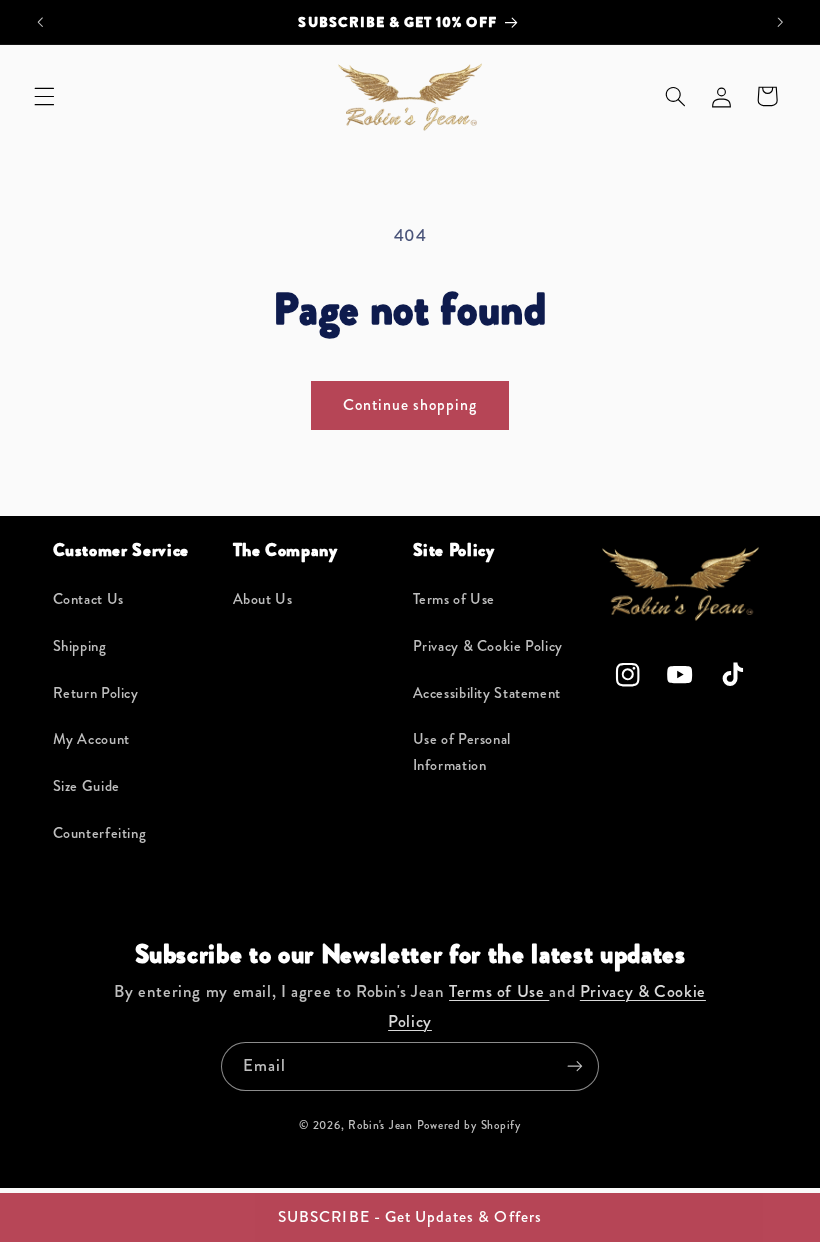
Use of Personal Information (462, 752)
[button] (44, 96)
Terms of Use (454, 599)
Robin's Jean (380, 1125)
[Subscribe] (575, 1066)
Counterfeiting (100, 833)
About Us (263, 599)
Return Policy (96, 693)
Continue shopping (410, 404)
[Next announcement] (780, 22)
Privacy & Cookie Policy (488, 646)
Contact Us (88, 599)
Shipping (80, 646)
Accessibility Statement (487, 693)
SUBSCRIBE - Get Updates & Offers (410, 1216)
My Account (91, 739)
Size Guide (86, 786)
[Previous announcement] (40, 22)
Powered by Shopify (469, 1125)
